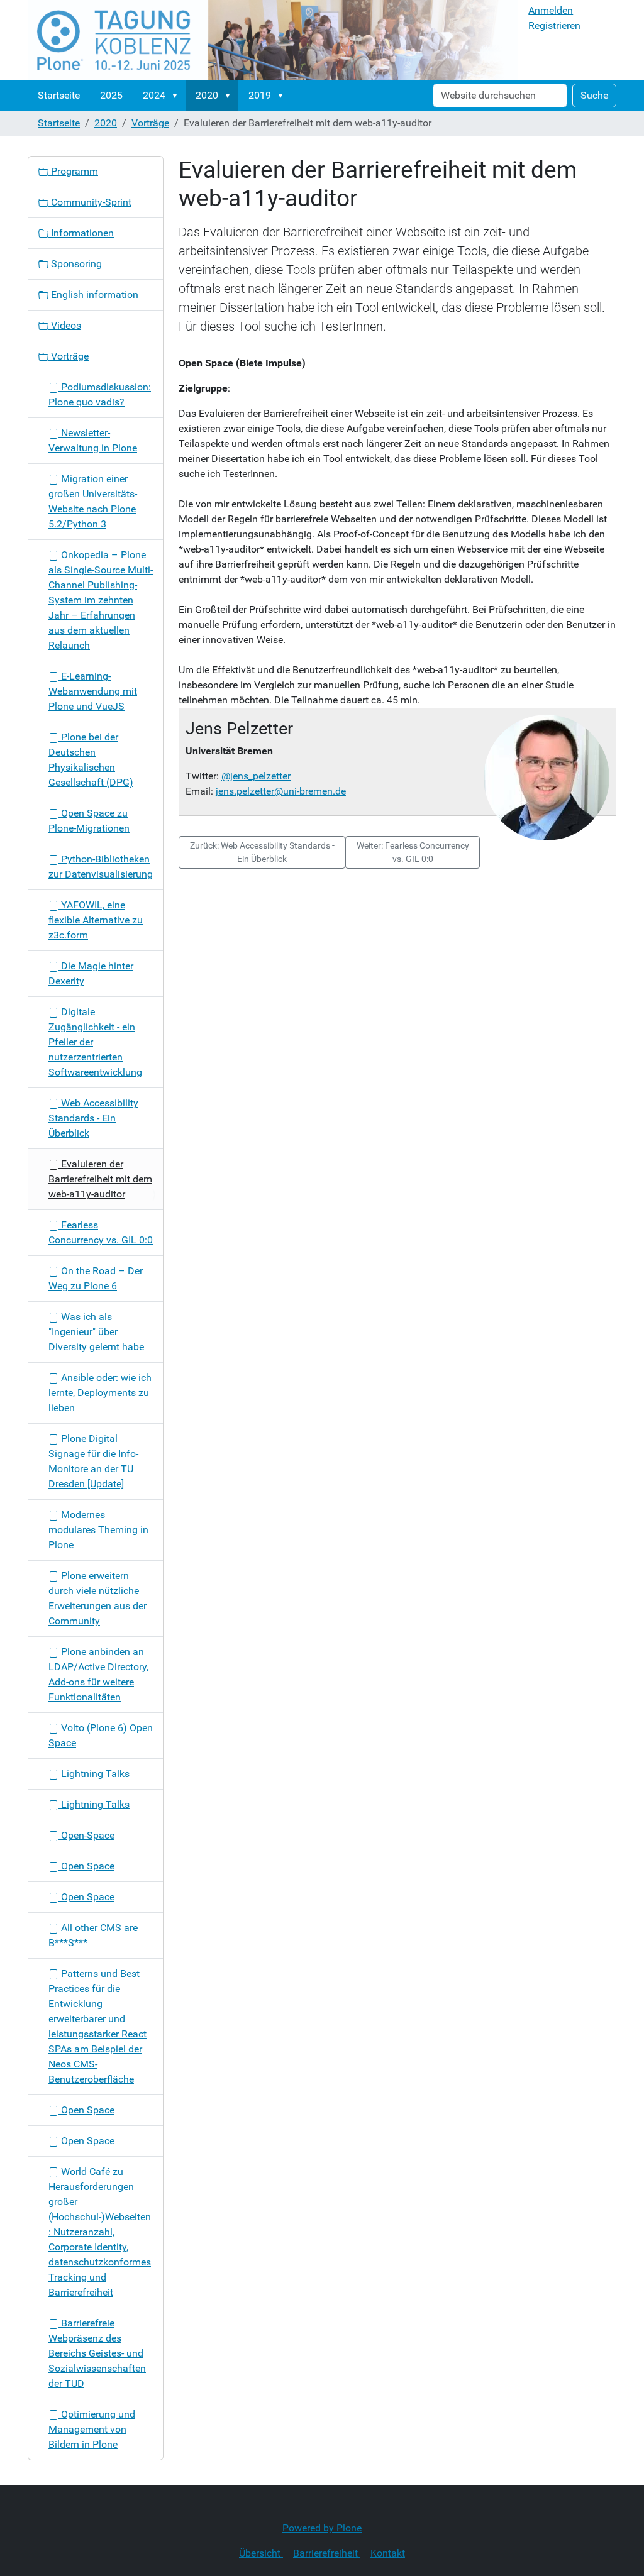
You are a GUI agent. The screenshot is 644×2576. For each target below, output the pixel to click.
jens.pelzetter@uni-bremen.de (281, 791)
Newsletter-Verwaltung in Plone (93, 440)
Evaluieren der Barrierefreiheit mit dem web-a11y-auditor (100, 1179)
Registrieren (554, 25)
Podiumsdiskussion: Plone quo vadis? (100, 394)
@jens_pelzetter (256, 776)
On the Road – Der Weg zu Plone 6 (96, 1278)
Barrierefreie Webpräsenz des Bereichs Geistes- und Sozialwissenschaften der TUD (97, 2353)
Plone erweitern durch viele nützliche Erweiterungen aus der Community (97, 1598)
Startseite (59, 95)
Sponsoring (75, 264)
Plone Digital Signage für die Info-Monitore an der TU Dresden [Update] (93, 1461)
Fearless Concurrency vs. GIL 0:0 (101, 1232)
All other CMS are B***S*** (93, 1935)
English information (93, 294)
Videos (65, 325)
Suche (594, 95)
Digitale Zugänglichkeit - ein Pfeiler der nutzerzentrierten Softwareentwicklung (95, 1042)
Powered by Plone (322, 2528)
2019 (260, 95)
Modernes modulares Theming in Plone (98, 1530)
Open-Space (86, 1835)
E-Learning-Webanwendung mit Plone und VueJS (93, 691)
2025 (111, 95)
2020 (207, 95)
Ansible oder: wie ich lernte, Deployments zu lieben (100, 1393)
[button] (177, 96)
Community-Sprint (90, 202)
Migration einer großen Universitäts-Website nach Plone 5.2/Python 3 (93, 501)
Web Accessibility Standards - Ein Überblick (93, 1118)
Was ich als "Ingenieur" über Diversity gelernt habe (96, 1332)
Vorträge (150, 123)
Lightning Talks (94, 1774)
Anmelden (551, 10)
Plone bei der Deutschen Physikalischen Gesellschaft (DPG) (91, 760)
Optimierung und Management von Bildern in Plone (92, 2429)
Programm (73, 171)
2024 (154, 95)
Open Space (86, 1866)
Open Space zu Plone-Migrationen (89, 821)
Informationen (81, 233)
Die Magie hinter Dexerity (91, 973)
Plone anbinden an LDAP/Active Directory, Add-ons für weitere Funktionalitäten (98, 1674)
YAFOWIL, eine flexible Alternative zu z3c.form (96, 920)
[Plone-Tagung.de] (273, 40)
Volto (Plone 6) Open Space (101, 1735)
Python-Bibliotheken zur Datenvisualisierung (101, 867)
